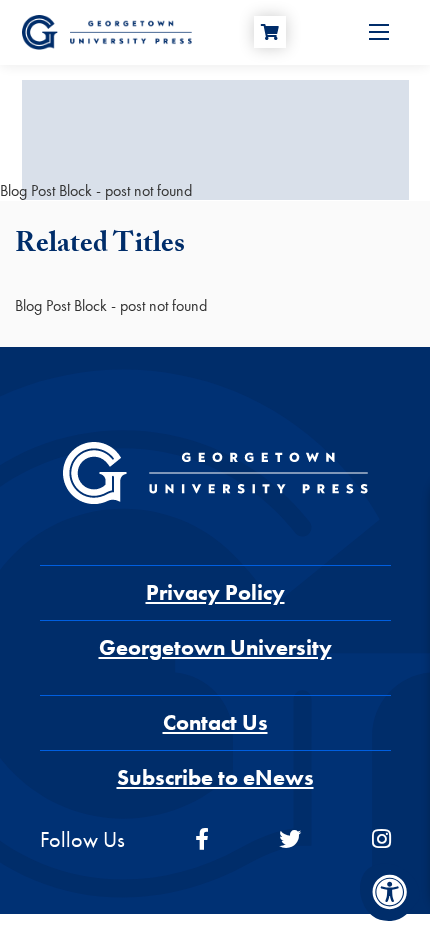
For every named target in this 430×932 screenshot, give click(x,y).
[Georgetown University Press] (107, 30)
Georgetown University (215, 647)
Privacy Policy (215, 592)
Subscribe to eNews (215, 777)
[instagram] (381, 839)
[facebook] (202, 839)
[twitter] (290, 839)
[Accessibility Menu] (390, 892)
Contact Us (215, 722)
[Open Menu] (379, 32)
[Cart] (270, 32)
